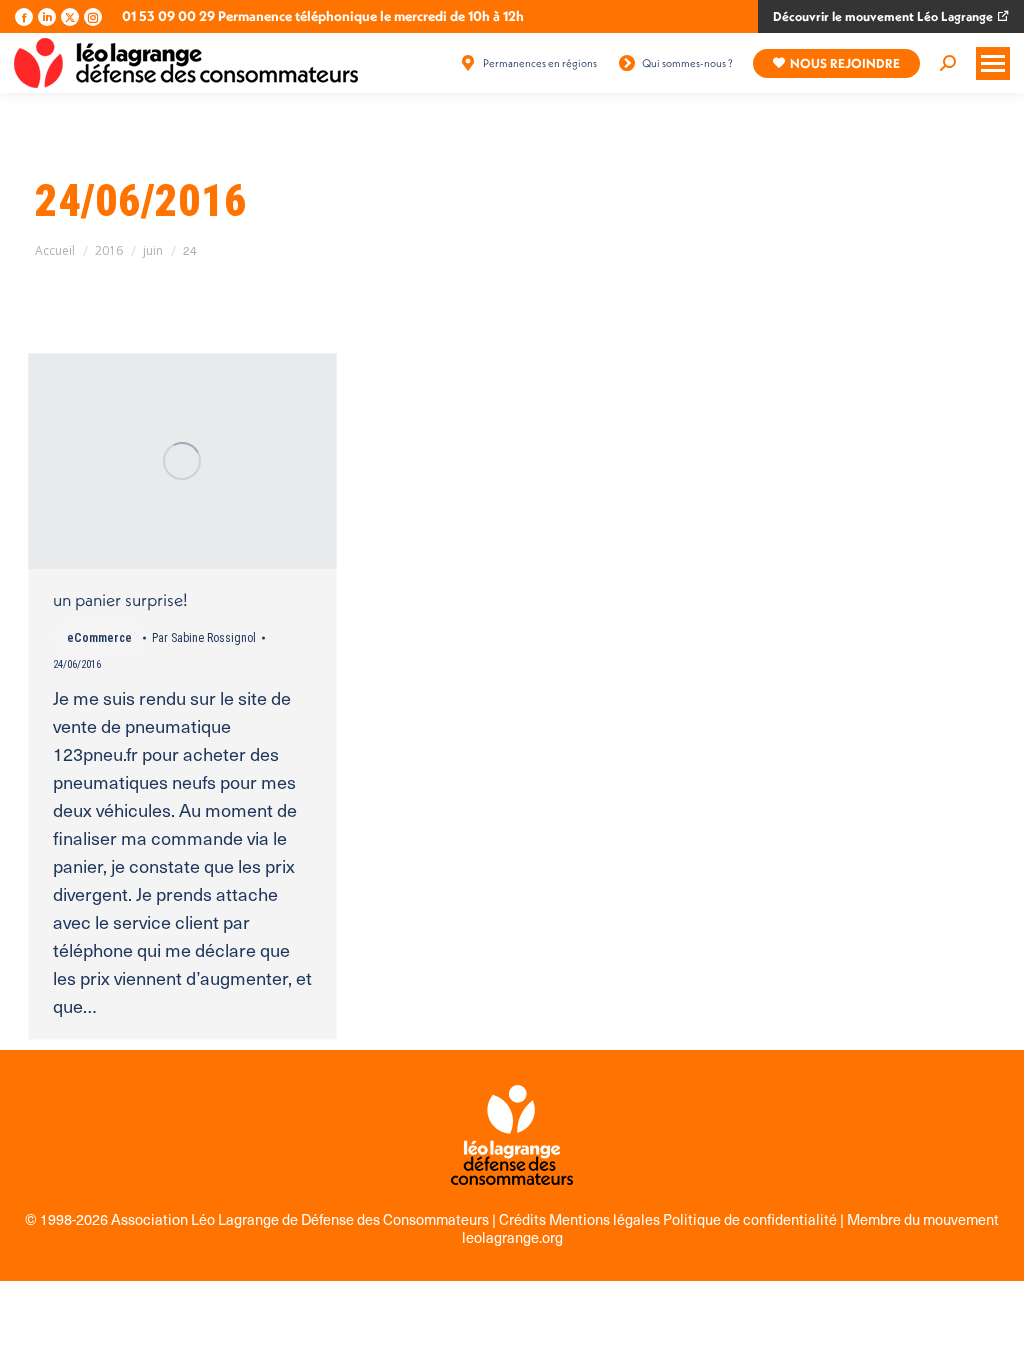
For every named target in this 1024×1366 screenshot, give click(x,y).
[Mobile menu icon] (993, 63)
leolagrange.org (512, 1237)
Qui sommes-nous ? (687, 63)
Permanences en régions (540, 63)
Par (204, 638)
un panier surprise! (120, 599)
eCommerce (99, 638)
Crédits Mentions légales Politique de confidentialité (669, 1219)
